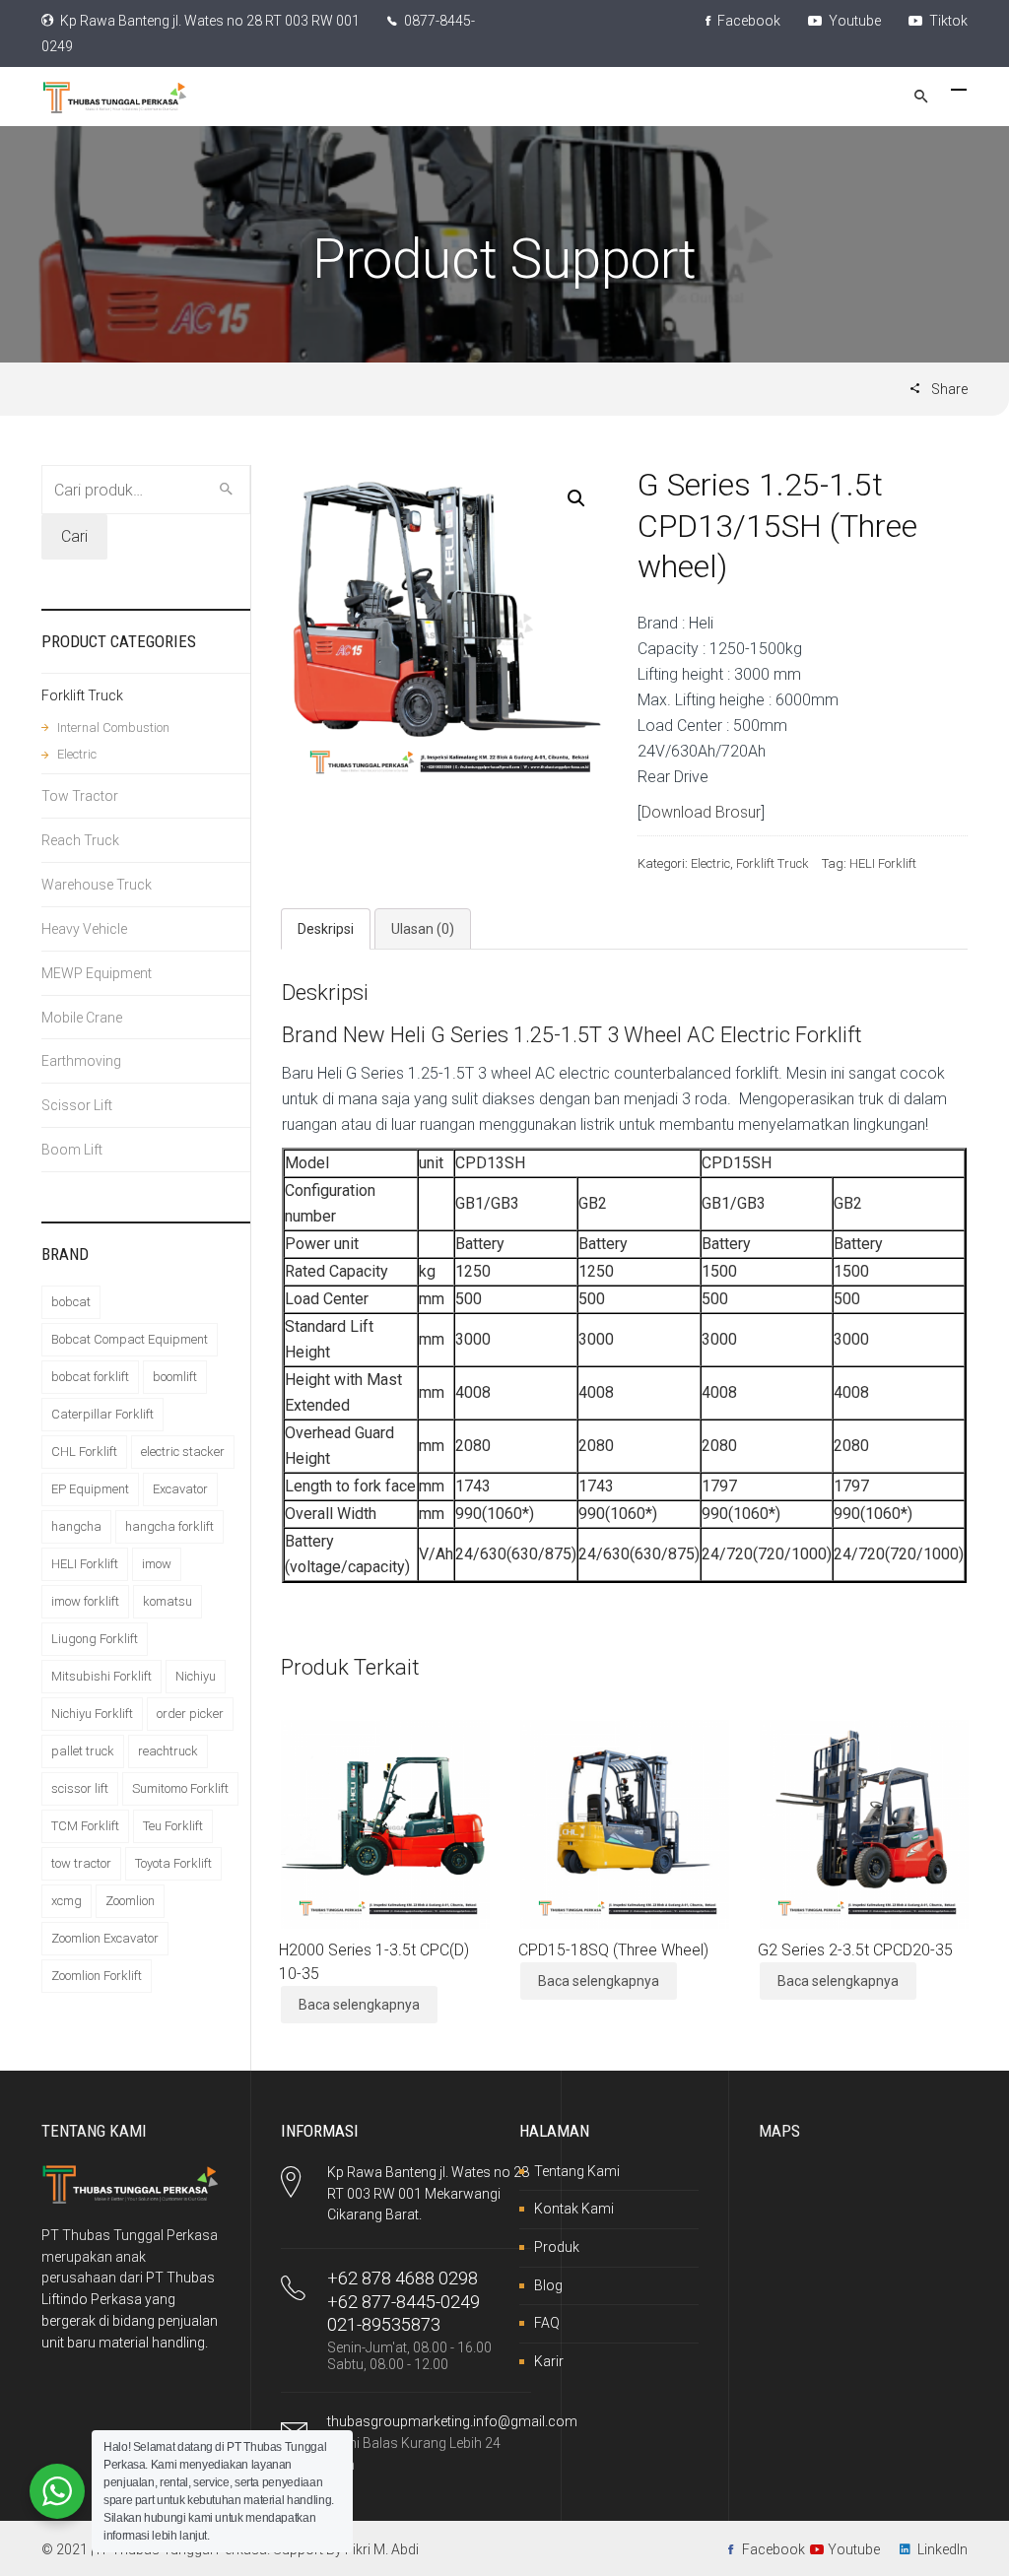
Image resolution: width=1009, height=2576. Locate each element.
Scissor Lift (77, 1105)
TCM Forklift (85, 1826)
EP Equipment (90, 1489)
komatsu (168, 1601)
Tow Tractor (80, 796)
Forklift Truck (773, 863)
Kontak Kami (574, 2209)
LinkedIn (942, 2549)
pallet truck (83, 1751)
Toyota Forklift (173, 1863)
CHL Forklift (84, 1452)
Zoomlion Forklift (97, 1976)
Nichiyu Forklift (92, 1714)
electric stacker (183, 1452)
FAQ (547, 2323)
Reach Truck (80, 840)
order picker (190, 1714)
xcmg (67, 1901)
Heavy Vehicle (84, 929)
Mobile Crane (82, 1018)
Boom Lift (72, 1150)
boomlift (175, 1377)
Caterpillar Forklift (102, 1414)
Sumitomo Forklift (180, 1788)
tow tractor (81, 1863)
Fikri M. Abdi (382, 2549)
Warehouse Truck (97, 885)
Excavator (180, 1489)
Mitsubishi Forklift (101, 1676)
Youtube (853, 21)
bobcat (71, 1302)
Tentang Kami (577, 2171)
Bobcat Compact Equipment (130, 1339)
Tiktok (947, 21)
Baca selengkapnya (359, 2005)
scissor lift (80, 1788)
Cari (74, 536)
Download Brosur (701, 812)
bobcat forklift (90, 1377)
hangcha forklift (169, 1526)
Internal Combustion (113, 727)
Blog (548, 2285)
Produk (557, 2247)
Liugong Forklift (95, 1639)
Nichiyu (196, 1676)
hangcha (76, 1526)
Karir (549, 2361)
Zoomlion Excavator (105, 1938)
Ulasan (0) (423, 929)
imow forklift (85, 1601)
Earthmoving (81, 1061)
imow (157, 1564)
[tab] (326, 929)
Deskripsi (326, 929)
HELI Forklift (883, 863)
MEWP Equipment (97, 973)
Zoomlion (130, 1901)
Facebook (747, 21)
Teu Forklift (173, 1826)
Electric (710, 863)
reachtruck (168, 1751)
